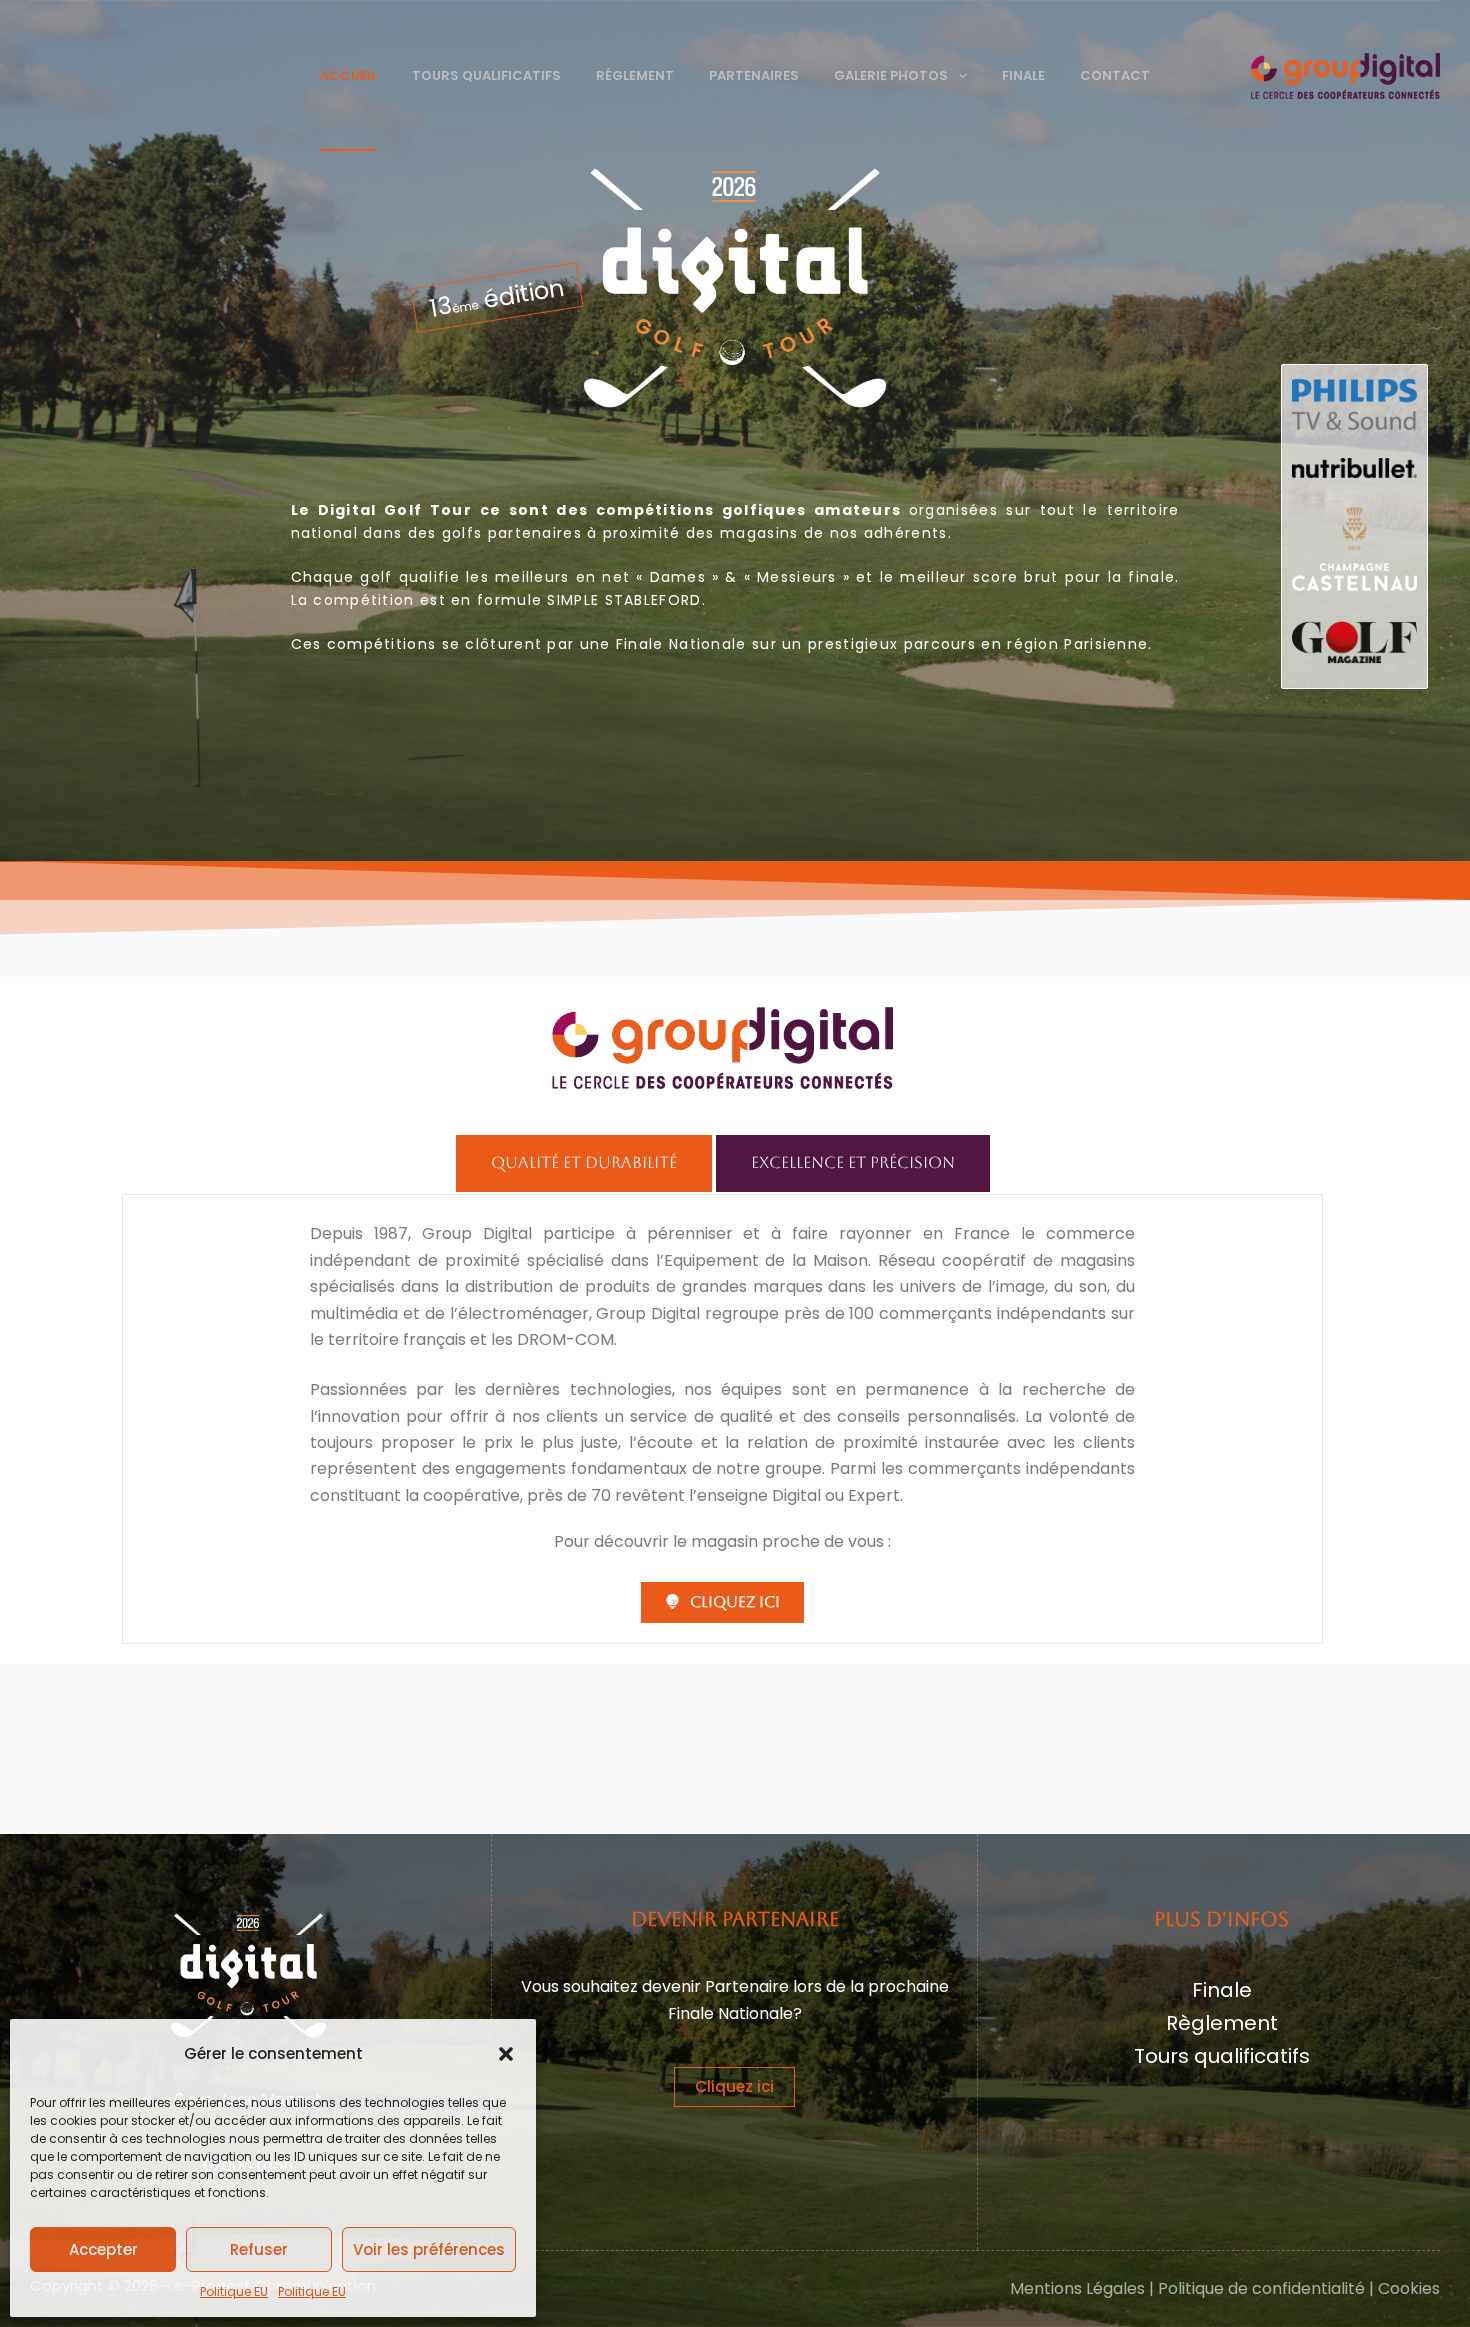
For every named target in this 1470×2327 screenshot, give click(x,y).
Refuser (259, 2249)
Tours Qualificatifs (486, 75)
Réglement (635, 75)
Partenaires (754, 75)
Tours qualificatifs (1222, 2056)
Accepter (103, 2249)
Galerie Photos (891, 75)
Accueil (348, 75)
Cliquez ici (734, 2086)
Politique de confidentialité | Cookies (1299, 2288)
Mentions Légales (1077, 2288)
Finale (1023, 75)
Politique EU (234, 2291)
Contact (1115, 75)
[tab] (584, 1163)
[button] (506, 2054)
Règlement (1222, 2023)
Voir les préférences (429, 2249)
